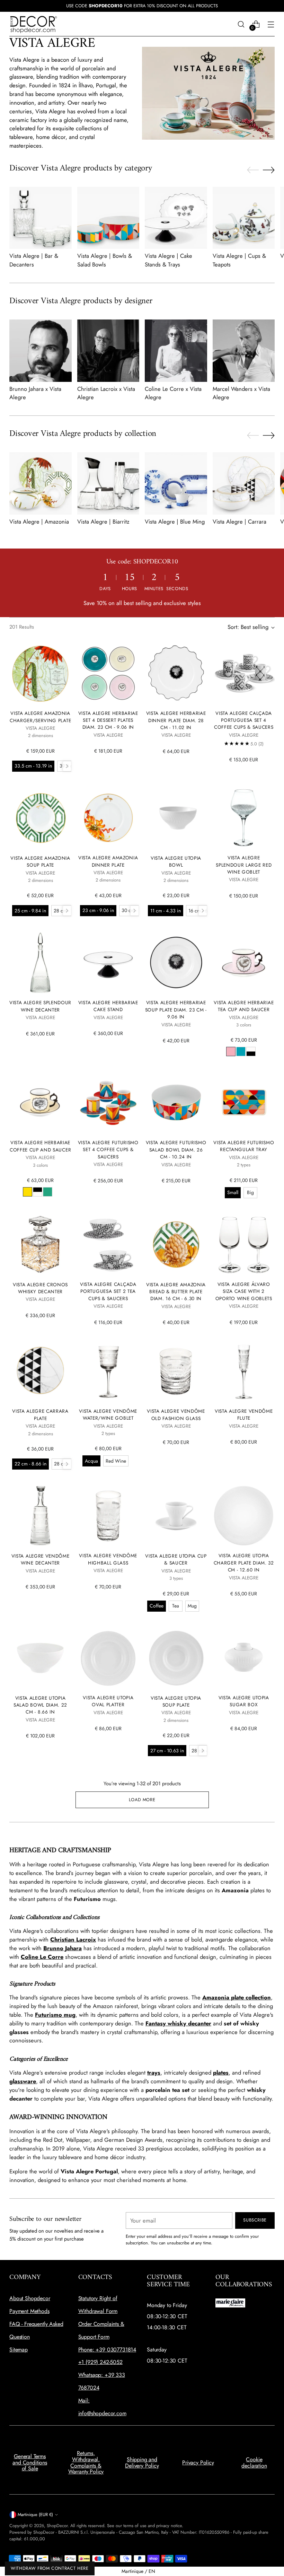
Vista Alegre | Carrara (239, 522)
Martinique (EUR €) (35, 2514)
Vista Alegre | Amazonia (39, 522)
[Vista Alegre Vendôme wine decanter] (40, 1516)
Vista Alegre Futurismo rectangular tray (244, 1146)
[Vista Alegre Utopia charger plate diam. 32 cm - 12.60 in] (244, 1516)
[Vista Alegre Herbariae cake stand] (108, 962)
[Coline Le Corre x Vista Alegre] (176, 351)
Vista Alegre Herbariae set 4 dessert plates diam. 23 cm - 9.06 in (108, 720)
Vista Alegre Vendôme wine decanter (41, 1559)
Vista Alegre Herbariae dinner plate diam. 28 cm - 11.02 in (176, 720)
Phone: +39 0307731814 (107, 2350)
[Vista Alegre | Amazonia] (41, 483)
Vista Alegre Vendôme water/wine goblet (108, 1414)
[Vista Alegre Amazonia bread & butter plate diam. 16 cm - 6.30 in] (176, 1245)
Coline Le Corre (42, 1957)
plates (221, 2073)
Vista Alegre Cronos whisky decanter (40, 1288)
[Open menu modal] (271, 24)
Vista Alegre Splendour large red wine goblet (244, 865)
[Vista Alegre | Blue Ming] (176, 483)
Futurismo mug (55, 2015)
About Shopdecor (30, 2298)
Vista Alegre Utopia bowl (176, 861)
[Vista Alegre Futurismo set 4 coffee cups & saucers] (108, 1102)
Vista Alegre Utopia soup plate (176, 1701)
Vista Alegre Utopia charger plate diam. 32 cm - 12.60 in (244, 1563)
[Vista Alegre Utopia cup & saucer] (176, 1516)
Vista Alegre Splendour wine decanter (40, 1006)
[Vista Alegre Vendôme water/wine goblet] (108, 1371)
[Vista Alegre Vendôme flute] (244, 1371)
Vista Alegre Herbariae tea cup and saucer (244, 1006)
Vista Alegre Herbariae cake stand (108, 1006)
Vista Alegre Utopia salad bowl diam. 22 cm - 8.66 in (40, 1705)
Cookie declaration (254, 2463)
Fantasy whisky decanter (178, 2023)
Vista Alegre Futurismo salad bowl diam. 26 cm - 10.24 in (176, 1150)
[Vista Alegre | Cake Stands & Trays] (176, 218)
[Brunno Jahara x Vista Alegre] (41, 351)
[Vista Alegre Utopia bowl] (176, 818)
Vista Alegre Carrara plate (40, 1414)
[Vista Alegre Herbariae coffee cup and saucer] (40, 1102)
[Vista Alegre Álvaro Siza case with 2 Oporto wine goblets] (244, 1244)
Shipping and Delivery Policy (142, 2463)
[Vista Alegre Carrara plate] (40, 1371)
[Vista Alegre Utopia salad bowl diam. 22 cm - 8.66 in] (40, 1658)
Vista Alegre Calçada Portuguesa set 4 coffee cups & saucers (244, 720)
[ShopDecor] (34, 24)
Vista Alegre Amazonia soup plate (40, 861)
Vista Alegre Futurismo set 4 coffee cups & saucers (108, 1150)
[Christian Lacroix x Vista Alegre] (108, 351)
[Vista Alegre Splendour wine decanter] (40, 962)
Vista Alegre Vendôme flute (244, 1414)
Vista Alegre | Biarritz (103, 522)
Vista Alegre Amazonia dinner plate (108, 861)
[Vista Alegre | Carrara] (244, 483)
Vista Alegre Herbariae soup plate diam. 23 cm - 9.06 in (176, 1010)
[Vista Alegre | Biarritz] (108, 483)
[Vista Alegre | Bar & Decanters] (41, 218)
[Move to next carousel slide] (269, 170)
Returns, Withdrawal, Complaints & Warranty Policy (86, 2462)
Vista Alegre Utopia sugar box (244, 1701)
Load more (142, 1800)
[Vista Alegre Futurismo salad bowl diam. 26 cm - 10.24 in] (176, 1102)
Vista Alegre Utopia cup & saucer (176, 1559)
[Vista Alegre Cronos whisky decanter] (40, 1245)
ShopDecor (57, 2526)
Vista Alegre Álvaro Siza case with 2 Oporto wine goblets (244, 1291)
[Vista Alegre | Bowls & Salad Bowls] (108, 218)
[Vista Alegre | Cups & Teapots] (244, 218)
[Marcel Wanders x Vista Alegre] (244, 351)
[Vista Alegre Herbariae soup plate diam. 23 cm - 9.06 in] (176, 962)
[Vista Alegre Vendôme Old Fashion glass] (176, 1371)
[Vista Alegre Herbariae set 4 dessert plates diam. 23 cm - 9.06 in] (108, 673)
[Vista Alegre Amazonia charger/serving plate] (40, 673)
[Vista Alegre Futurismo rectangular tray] (244, 1102)
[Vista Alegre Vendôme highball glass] (108, 1516)
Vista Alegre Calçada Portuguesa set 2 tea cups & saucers (108, 1291)
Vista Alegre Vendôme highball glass (108, 1559)
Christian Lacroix (73, 1939)
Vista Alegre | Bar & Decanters (34, 260)
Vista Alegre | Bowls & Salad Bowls (105, 260)
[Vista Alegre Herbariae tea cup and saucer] (244, 962)
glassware (23, 2081)
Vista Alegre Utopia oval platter (108, 1701)
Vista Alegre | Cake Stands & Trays (168, 260)
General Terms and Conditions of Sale (30, 2462)
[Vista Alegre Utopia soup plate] (176, 1658)
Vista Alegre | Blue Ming (175, 522)
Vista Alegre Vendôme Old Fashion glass (176, 1414)
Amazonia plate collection (237, 1997)
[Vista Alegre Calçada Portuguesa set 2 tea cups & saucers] (108, 1244)
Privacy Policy (198, 2463)
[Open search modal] (241, 24)
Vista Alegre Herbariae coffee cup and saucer (40, 1146)
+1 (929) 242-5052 (100, 2362)
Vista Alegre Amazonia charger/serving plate (40, 717)
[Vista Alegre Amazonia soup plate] (40, 818)
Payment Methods (29, 2311)
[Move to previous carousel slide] (253, 170)
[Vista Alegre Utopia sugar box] (244, 1658)
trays (154, 2073)
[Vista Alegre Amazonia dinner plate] (108, 818)
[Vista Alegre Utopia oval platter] (108, 1658)
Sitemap (19, 2350)
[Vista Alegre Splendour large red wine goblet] (244, 818)
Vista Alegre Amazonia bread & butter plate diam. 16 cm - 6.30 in (176, 1292)
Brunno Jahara (63, 1948)
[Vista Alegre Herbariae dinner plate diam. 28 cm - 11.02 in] (176, 673)
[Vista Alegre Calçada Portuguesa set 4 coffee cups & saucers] (244, 673)
